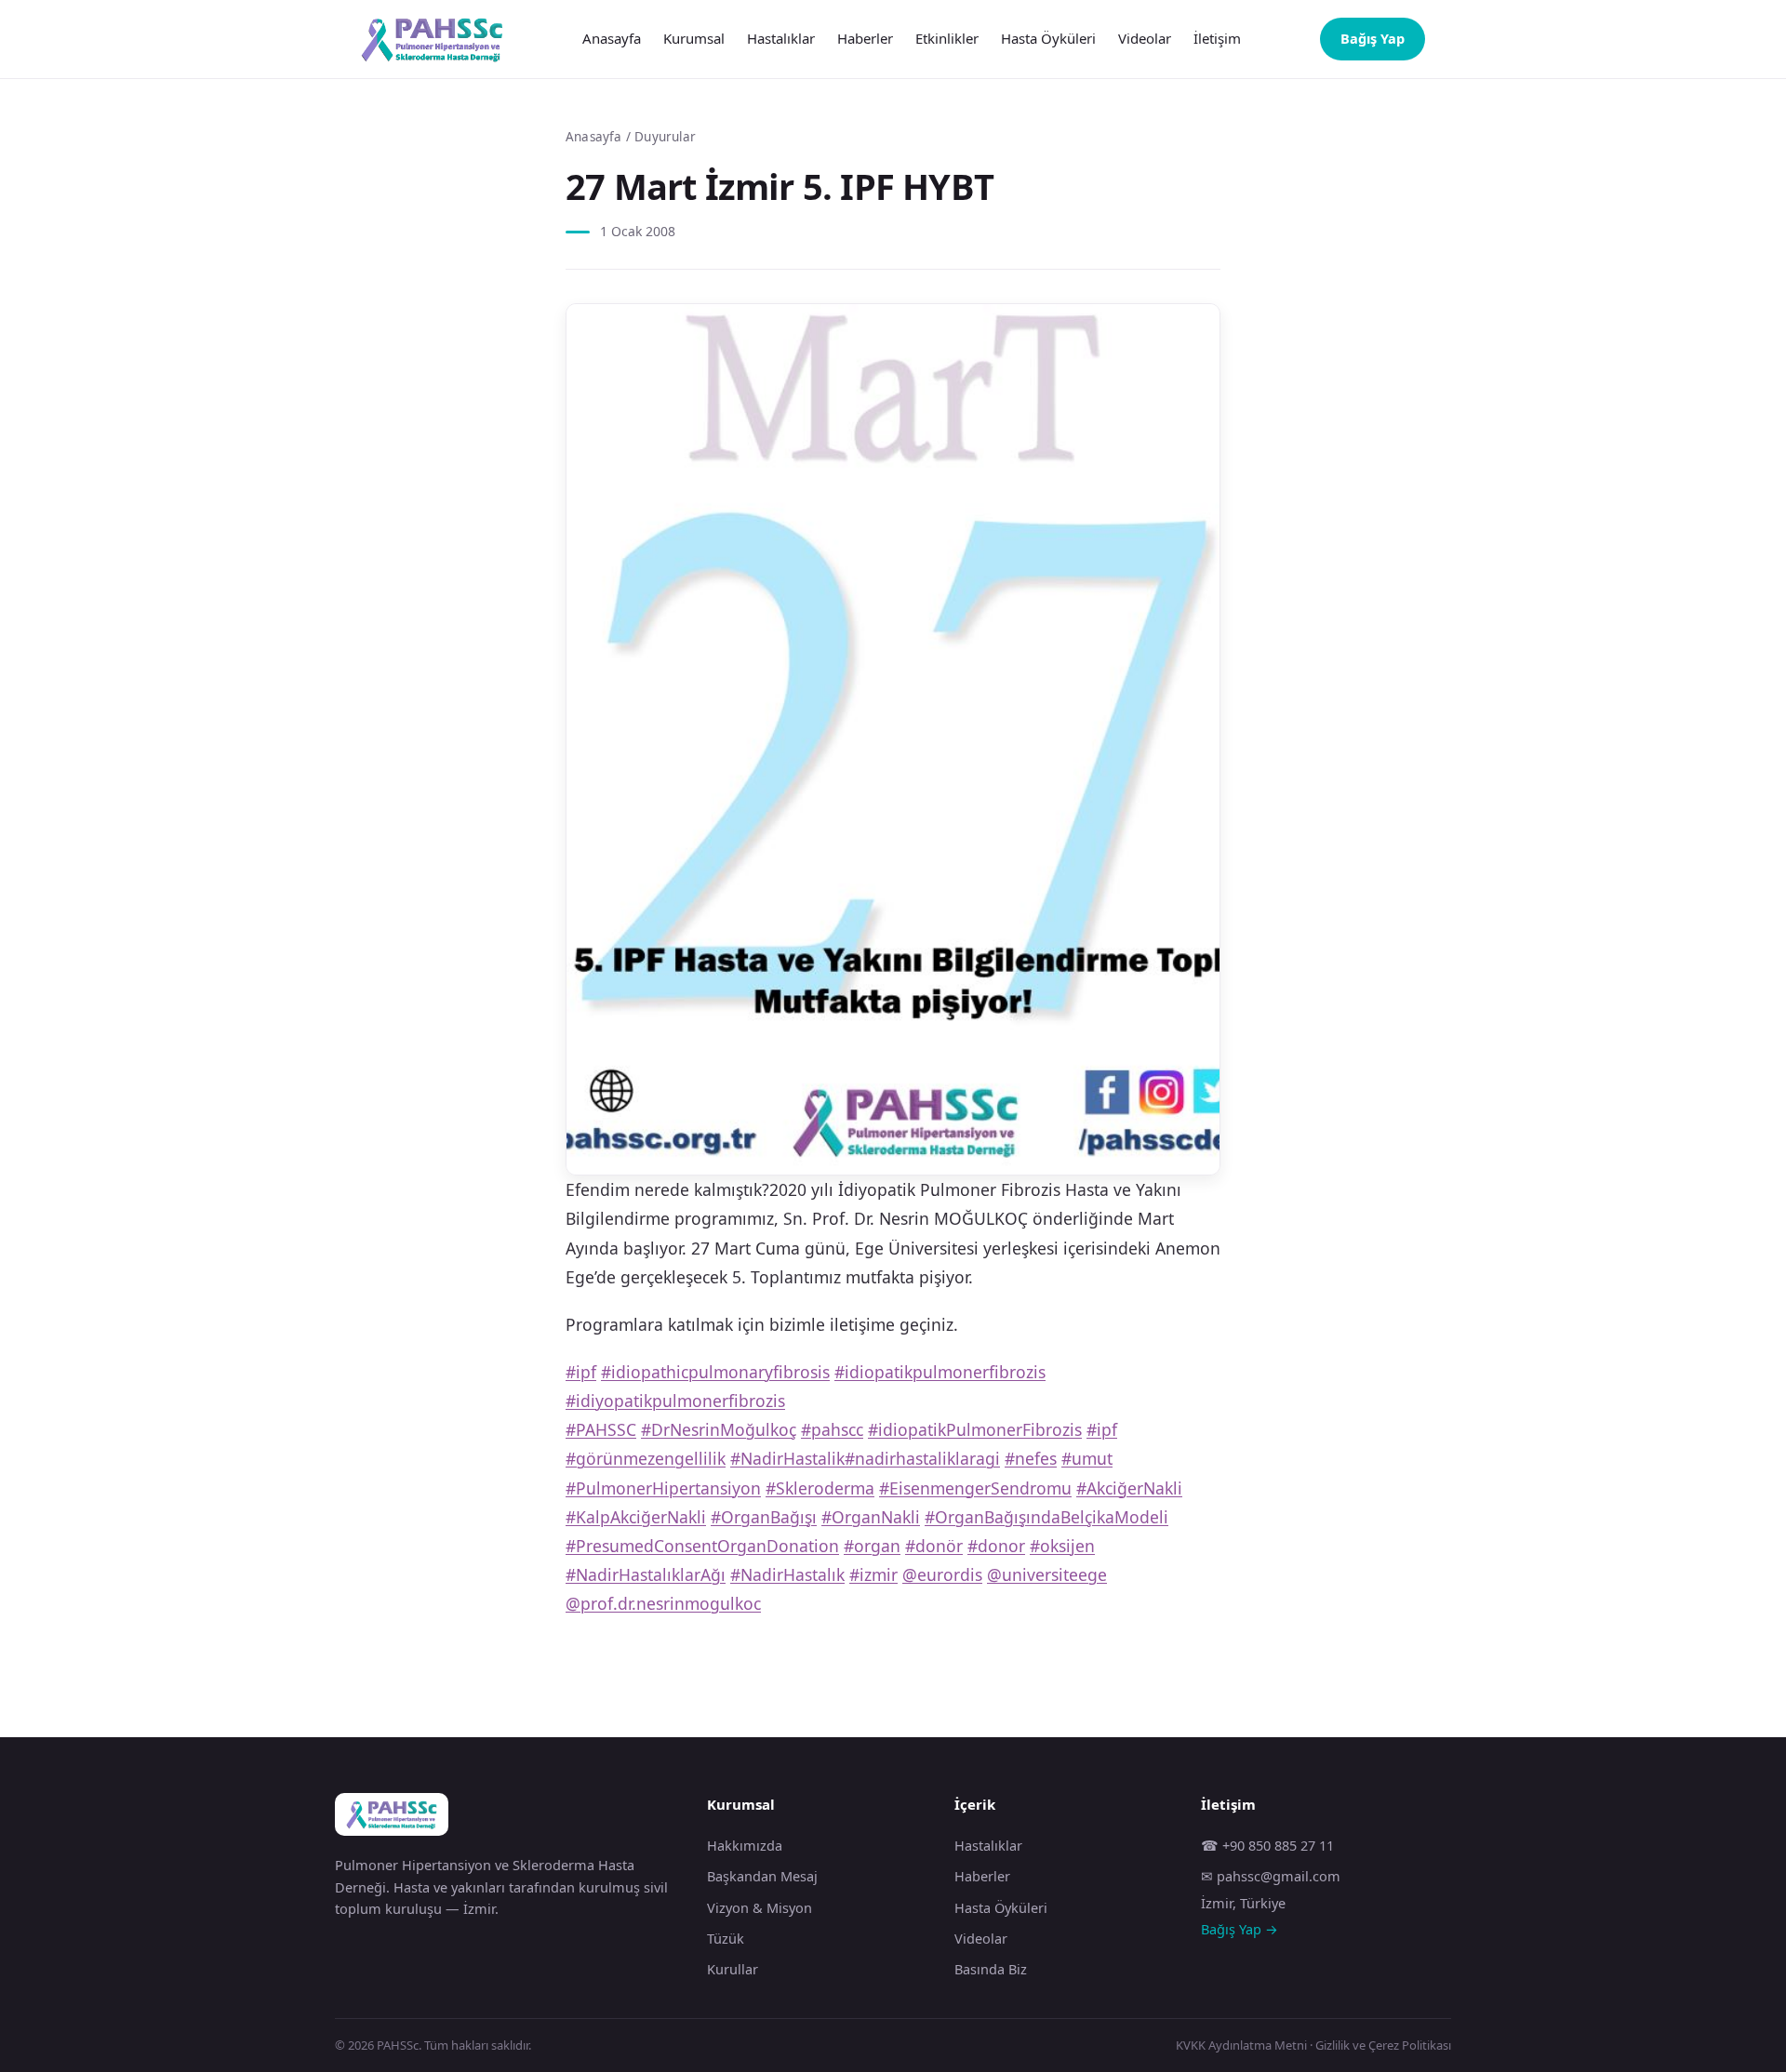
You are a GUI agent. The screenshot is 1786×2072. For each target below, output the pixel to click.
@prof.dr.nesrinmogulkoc (663, 1603)
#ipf (581, 1372)
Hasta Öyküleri (1048, 38)
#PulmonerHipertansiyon (663, 1488)
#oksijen (1062, 1546)
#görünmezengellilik (646, 1458)
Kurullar (733, 1969)
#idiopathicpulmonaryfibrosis (715, 1372)
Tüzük (726, 1938)
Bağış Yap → (1240, 1929)
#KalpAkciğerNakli (636, 1517)
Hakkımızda (745, 1845)
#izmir (873, 1574)
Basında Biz (991, 1969)
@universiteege (1047, 1574)
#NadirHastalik (787, 1458)
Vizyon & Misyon (760, 1907)
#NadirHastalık (787, 1574)
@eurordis (942, 1574)
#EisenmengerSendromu (975, 1488)
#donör (934, 1546)
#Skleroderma (820, 1488)
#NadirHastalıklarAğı (646, 1574)
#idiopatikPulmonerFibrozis (975, 1429)
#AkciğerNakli (1129, 1488)
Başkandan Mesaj (762, 1876)
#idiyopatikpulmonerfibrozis (675, 1401)
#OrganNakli (871, 1517)
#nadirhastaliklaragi (922, 1458)
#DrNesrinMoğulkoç (719, 1429)
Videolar (1145, 38)
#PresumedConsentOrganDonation (702, 1546)
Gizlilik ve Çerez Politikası (1383, 2045)
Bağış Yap (1373, 38)
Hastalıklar (781, 38)
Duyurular (665, 137)
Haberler (865, 38)
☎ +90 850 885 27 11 (1267, 1845)
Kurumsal (694, 38)
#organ (872, 1546)
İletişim (1217, 38)
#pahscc (832, 1429)
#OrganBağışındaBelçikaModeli (1046, 1517)
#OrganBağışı (764, 1517)
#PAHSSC (601, 1429)
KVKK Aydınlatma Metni (1241, 2045)
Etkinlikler (947, 38)
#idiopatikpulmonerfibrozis (940, 1372)
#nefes (1031, 1458)
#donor (996, 1546)
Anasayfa (612, 38)
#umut (1087, 1458)
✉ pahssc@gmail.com (1271, 1876)
